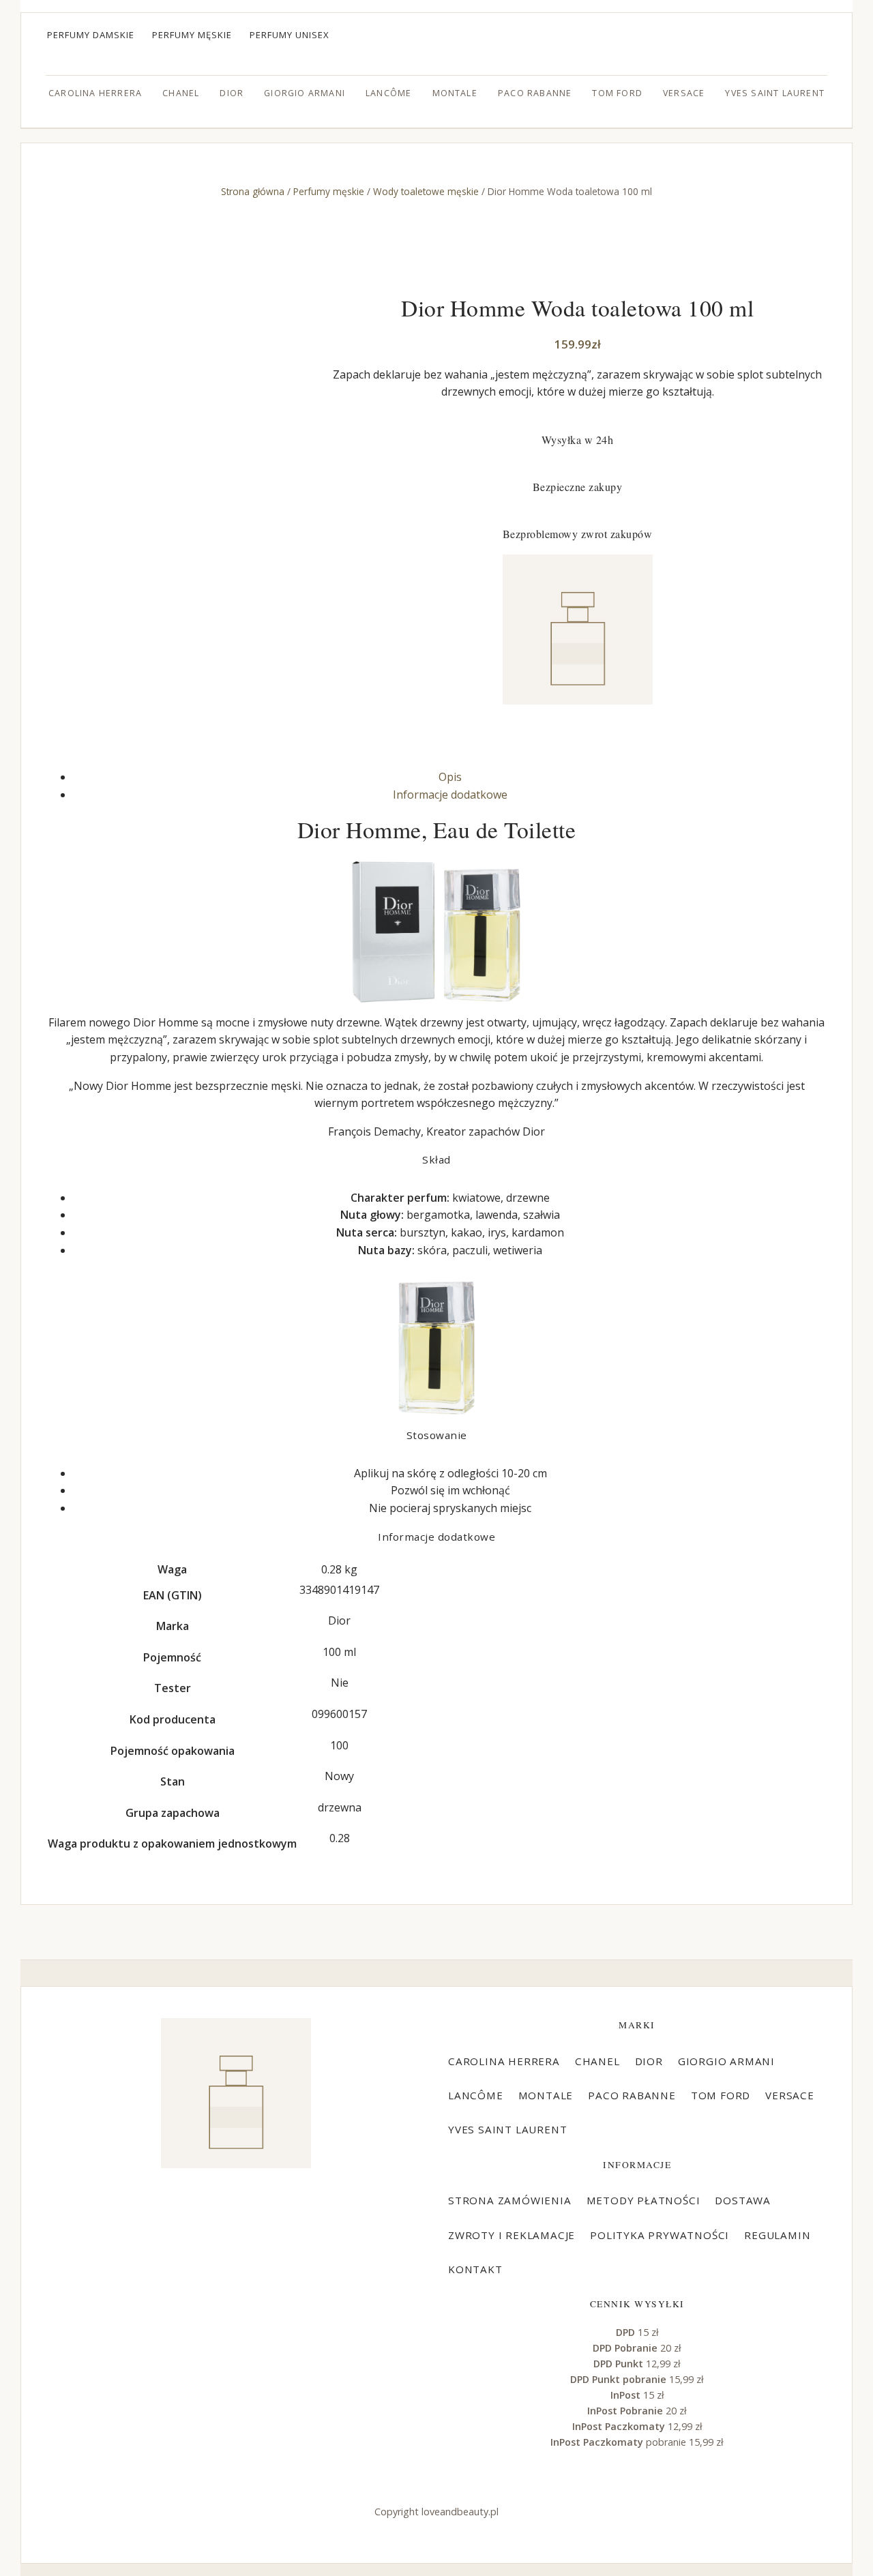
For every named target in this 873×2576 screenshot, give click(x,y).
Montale (455, 93)
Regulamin (777, 2235)
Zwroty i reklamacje (512, 2235)
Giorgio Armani (305, 93)
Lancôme (388, 93)
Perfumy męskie (192, 35)
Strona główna (253, 191)
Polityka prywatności (660, 2235)
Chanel (181, 93)
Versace (684, 93)
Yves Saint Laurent (775, 93)
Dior (232, 93)
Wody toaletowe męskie (426, 191)
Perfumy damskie (91, 35)
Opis (450, 777)
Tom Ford (617, 93)
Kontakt (475, 2269)
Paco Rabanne (535, 93)
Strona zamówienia (510, 2200)
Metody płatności (643, 2200)
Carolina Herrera (95, 93)
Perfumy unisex (290, 35)
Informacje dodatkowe (450, 795)
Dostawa (743, 2200)
